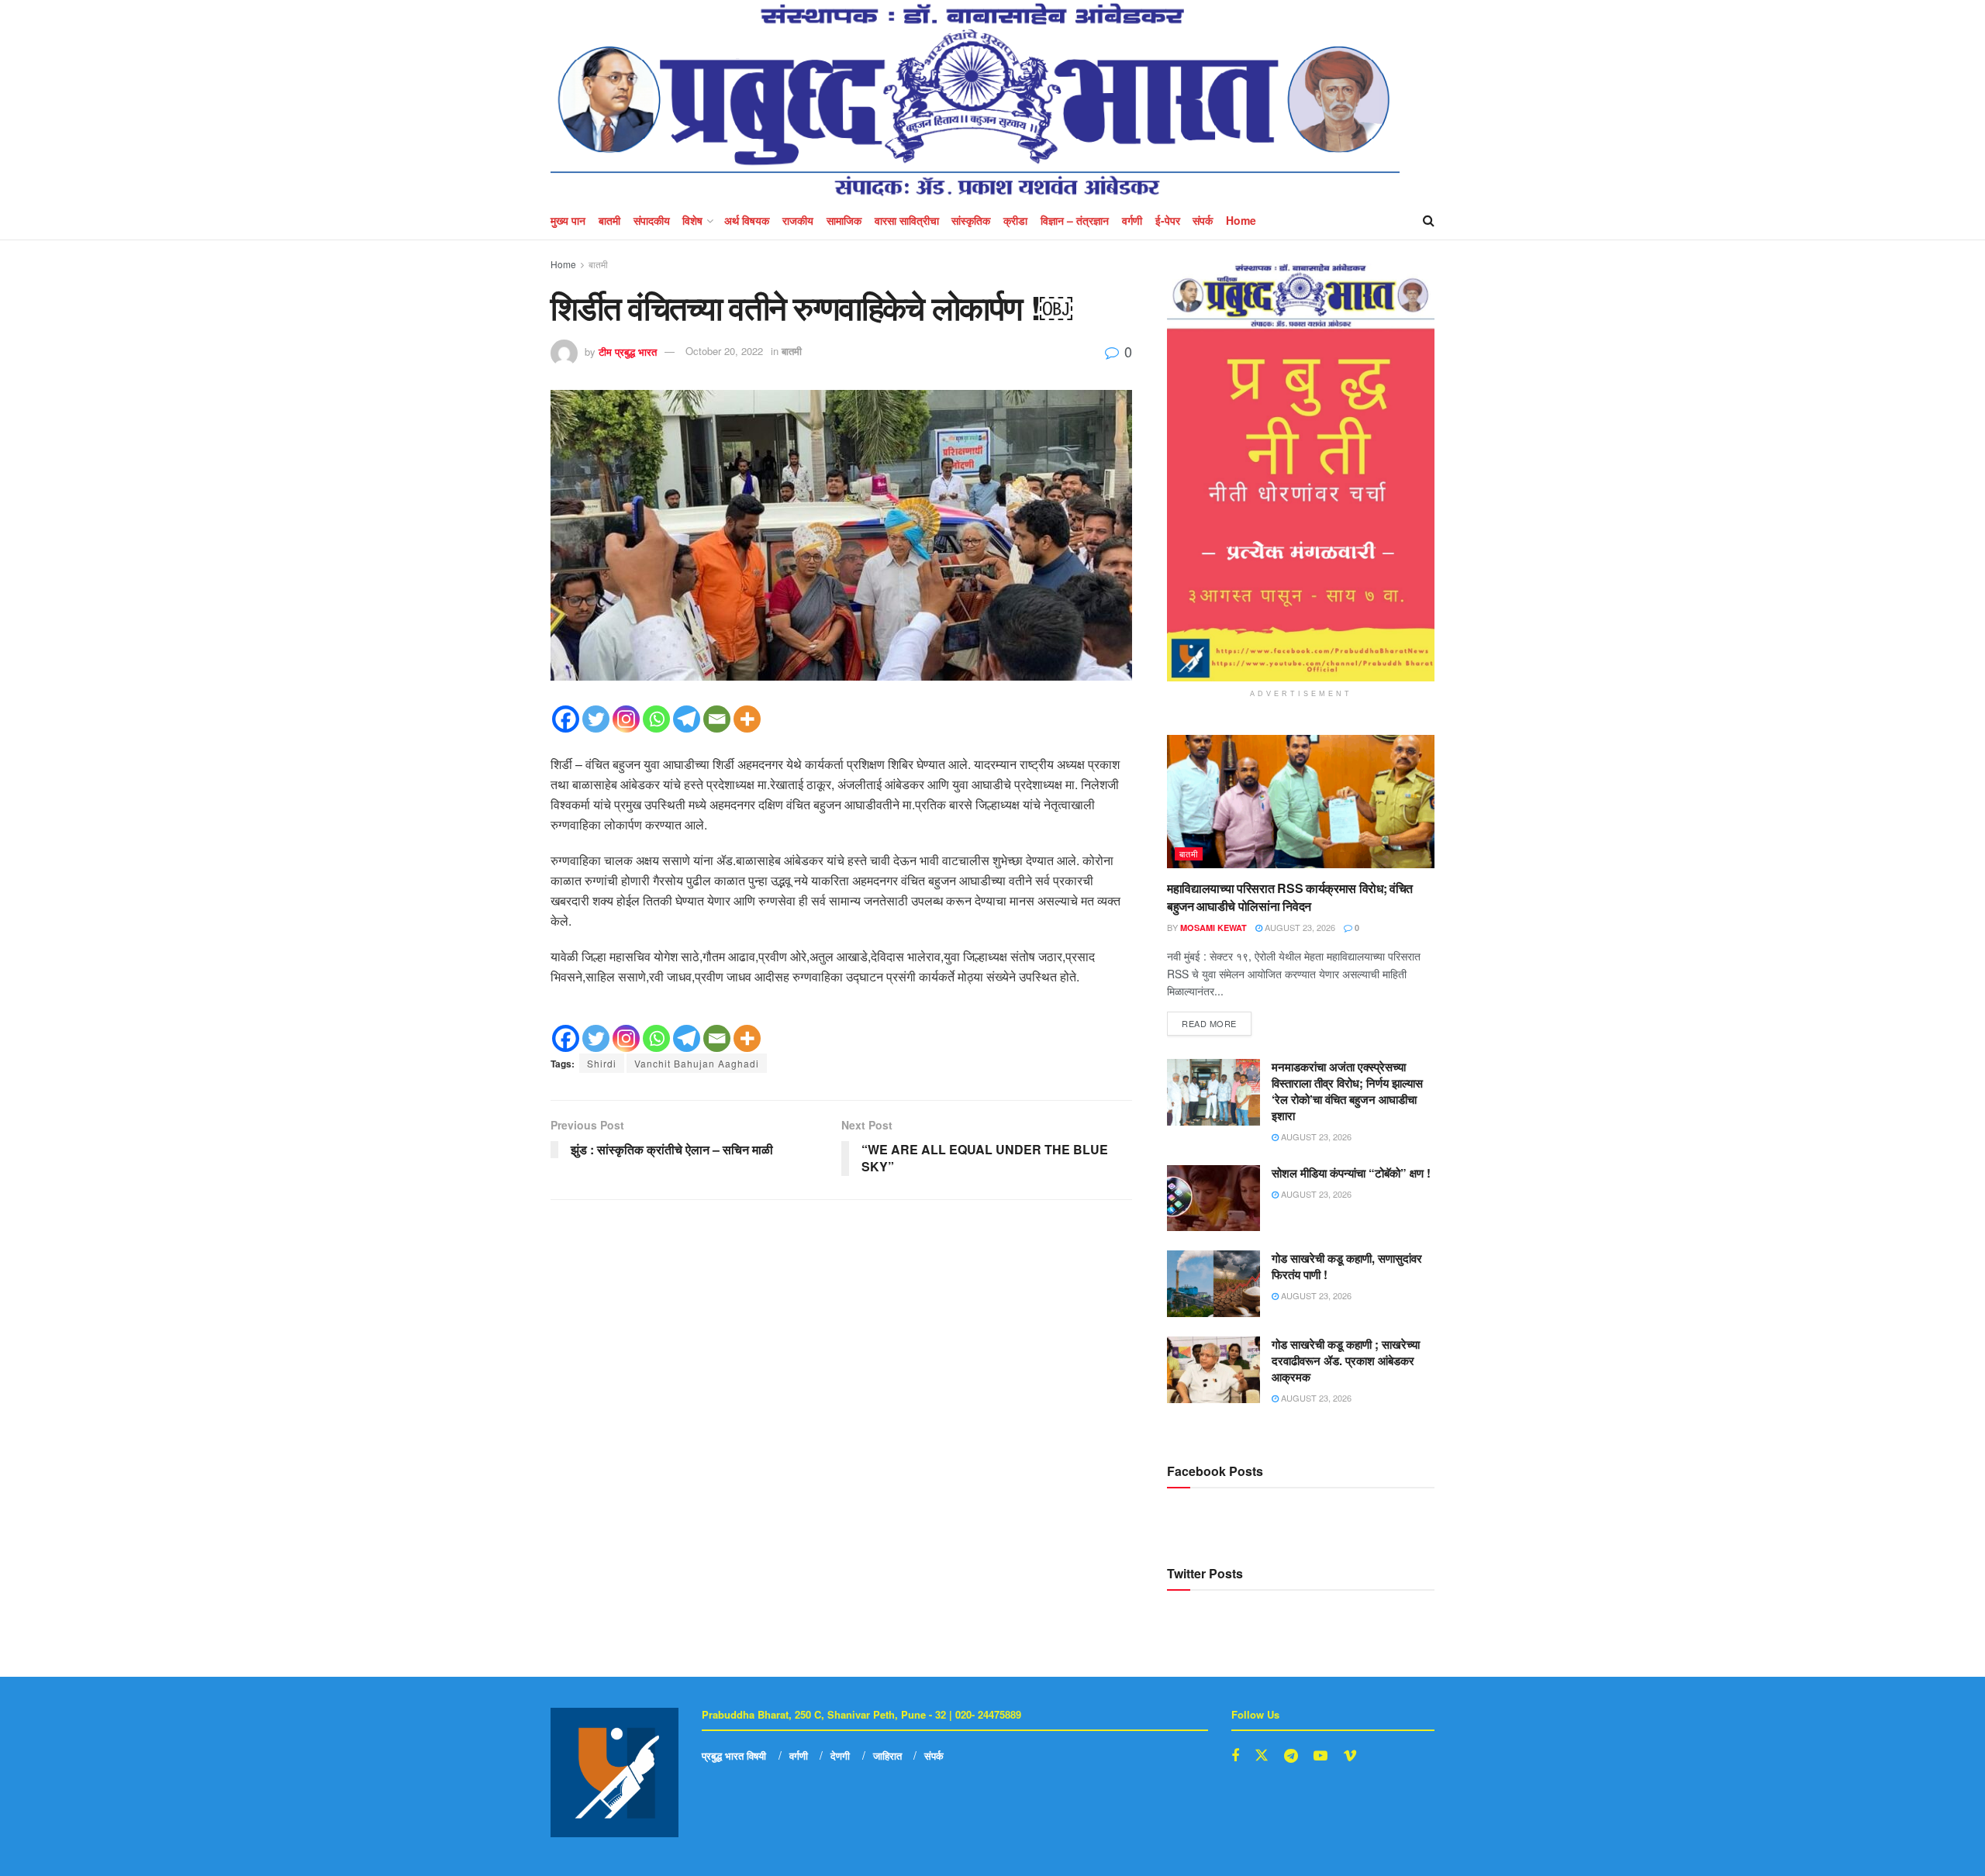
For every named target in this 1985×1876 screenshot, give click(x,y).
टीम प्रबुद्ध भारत (628, 351)
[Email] (717, 719)
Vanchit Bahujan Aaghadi (697, 1063)
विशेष (692, 220)
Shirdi (602, 1063)
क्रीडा (1015, 220)
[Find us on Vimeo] (1350, 1756)
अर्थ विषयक (747, 220)
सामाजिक (844, 220)
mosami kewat (1213, 928)
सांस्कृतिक (971, 220)
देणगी (840, 1755)
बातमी (609, 220)
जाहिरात (887, 1755)
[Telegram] (687, 719)
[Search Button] (1429, 220)
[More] (747, 719)
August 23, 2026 (1299, 927)
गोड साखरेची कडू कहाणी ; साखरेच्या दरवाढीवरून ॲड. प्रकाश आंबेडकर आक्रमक (1346, 1360)
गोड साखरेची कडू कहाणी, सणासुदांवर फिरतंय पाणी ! (1347, 1266)
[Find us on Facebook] (1235, 1756)
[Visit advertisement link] (1301, 472)
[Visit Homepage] (975, 100)
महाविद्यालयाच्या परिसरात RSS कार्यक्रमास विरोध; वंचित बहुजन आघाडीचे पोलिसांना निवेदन (1290, 897)
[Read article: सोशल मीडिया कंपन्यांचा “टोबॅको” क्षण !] (1213, 1198)
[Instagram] (626, 719)
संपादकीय (652, 220)
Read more (1217, 1021)
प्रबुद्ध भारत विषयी (734, 1755)
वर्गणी (1132, 220)
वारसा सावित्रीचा (907, 220)
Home (1241, 220)
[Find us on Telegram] (1291, 1756)
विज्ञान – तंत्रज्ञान (1075, 220)
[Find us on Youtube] (1320, 1756)
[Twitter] (596, 719)
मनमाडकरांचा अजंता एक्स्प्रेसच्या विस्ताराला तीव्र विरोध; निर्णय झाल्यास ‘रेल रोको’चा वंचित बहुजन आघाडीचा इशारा (1347, 1091)
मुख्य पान (568, 220)
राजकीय (798, 220)
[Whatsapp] (656, 719)
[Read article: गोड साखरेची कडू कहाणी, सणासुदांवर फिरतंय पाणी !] (1213, 1284)
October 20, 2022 (724, 351)
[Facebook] (566, 719)
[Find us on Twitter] (1262, 1755)
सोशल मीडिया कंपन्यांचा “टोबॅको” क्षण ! (1351, 1173)
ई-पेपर (1168, 220)
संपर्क (1203, 220)
